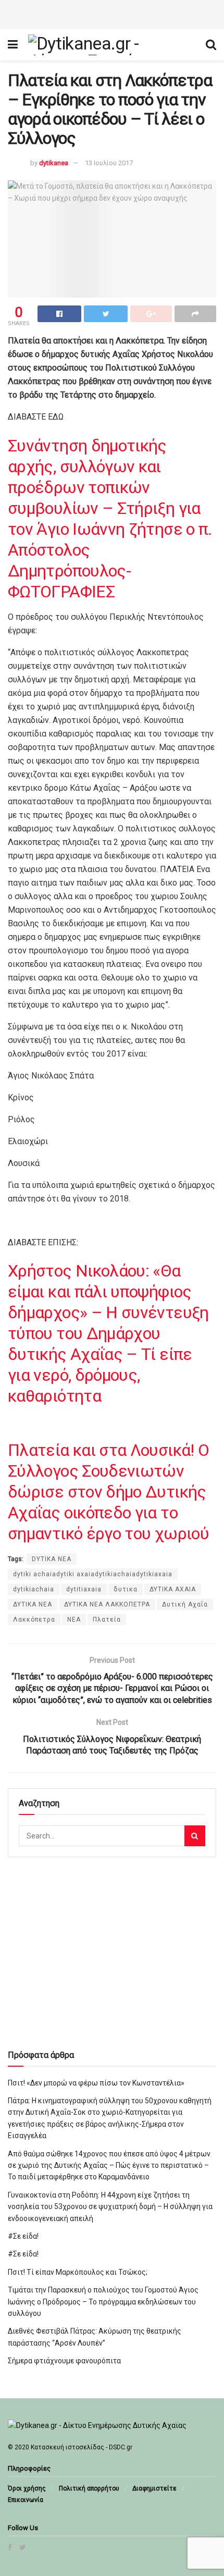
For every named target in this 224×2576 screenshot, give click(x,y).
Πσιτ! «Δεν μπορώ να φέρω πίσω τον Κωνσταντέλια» (96, 2083)
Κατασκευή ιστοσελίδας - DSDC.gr (82, 2447)
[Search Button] (195, 1836)
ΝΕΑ (74, 1620)
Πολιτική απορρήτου (89, 2488)
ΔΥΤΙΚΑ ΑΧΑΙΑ (173, 1589)
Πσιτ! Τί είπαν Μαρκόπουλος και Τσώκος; (78, 2272)
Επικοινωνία (26, 2500)
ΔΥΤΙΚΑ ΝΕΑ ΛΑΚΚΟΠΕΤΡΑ (107, 1604)
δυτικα (126, 1589)
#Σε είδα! (23, 2236)
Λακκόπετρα (34, 1620)
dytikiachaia (34, 1589)
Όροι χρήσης (27, 2488)
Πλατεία (107, 1620)
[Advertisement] (112, 13)
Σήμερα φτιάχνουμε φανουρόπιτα (64, 2361)
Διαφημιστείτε (154, 2488)
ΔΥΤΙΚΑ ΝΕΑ (33, 1604)
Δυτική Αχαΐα (185, 1604)
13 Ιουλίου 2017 (109, 163)
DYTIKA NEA (52, 1559)
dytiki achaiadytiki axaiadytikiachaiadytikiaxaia (93, 1574)
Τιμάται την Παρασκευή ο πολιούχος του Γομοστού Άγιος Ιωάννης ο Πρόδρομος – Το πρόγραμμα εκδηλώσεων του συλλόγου (103, 2302)
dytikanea (54, 163)
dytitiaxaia (84, 1589)
